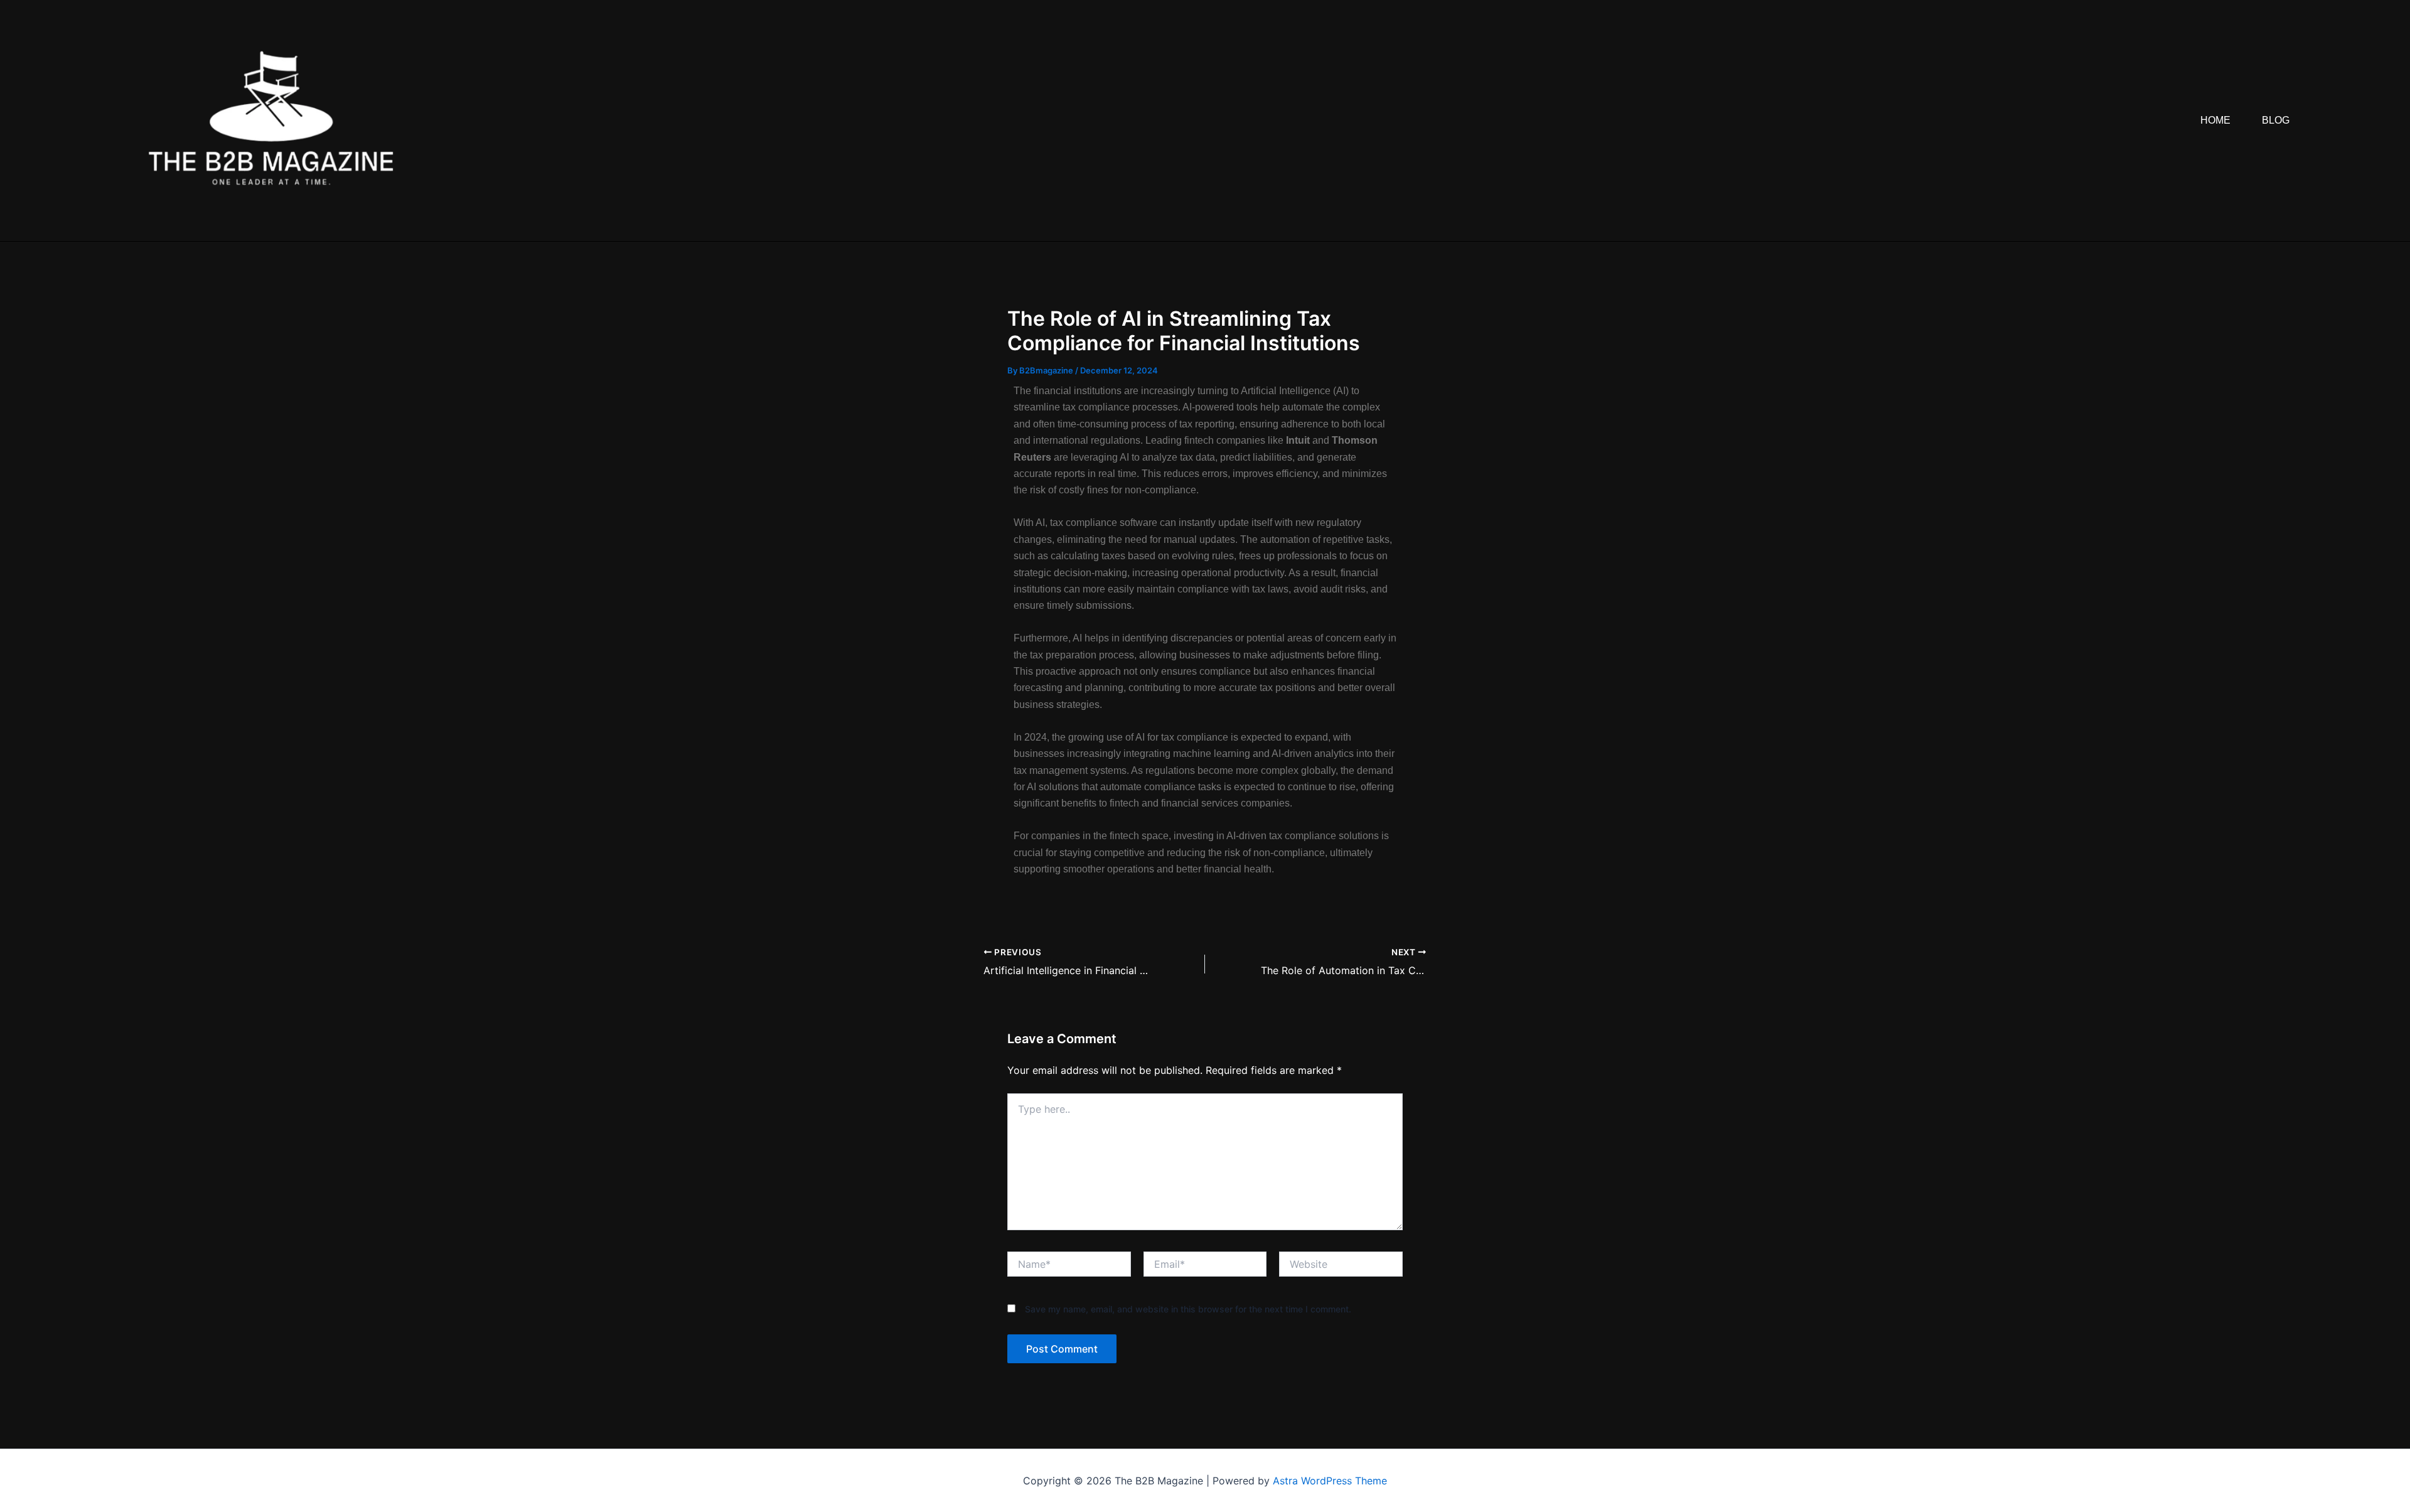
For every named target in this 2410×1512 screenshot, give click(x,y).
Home (2215, 120)
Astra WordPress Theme (1330, 1481)
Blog (2276, 120)
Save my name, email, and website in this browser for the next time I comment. (1188, 1309)
